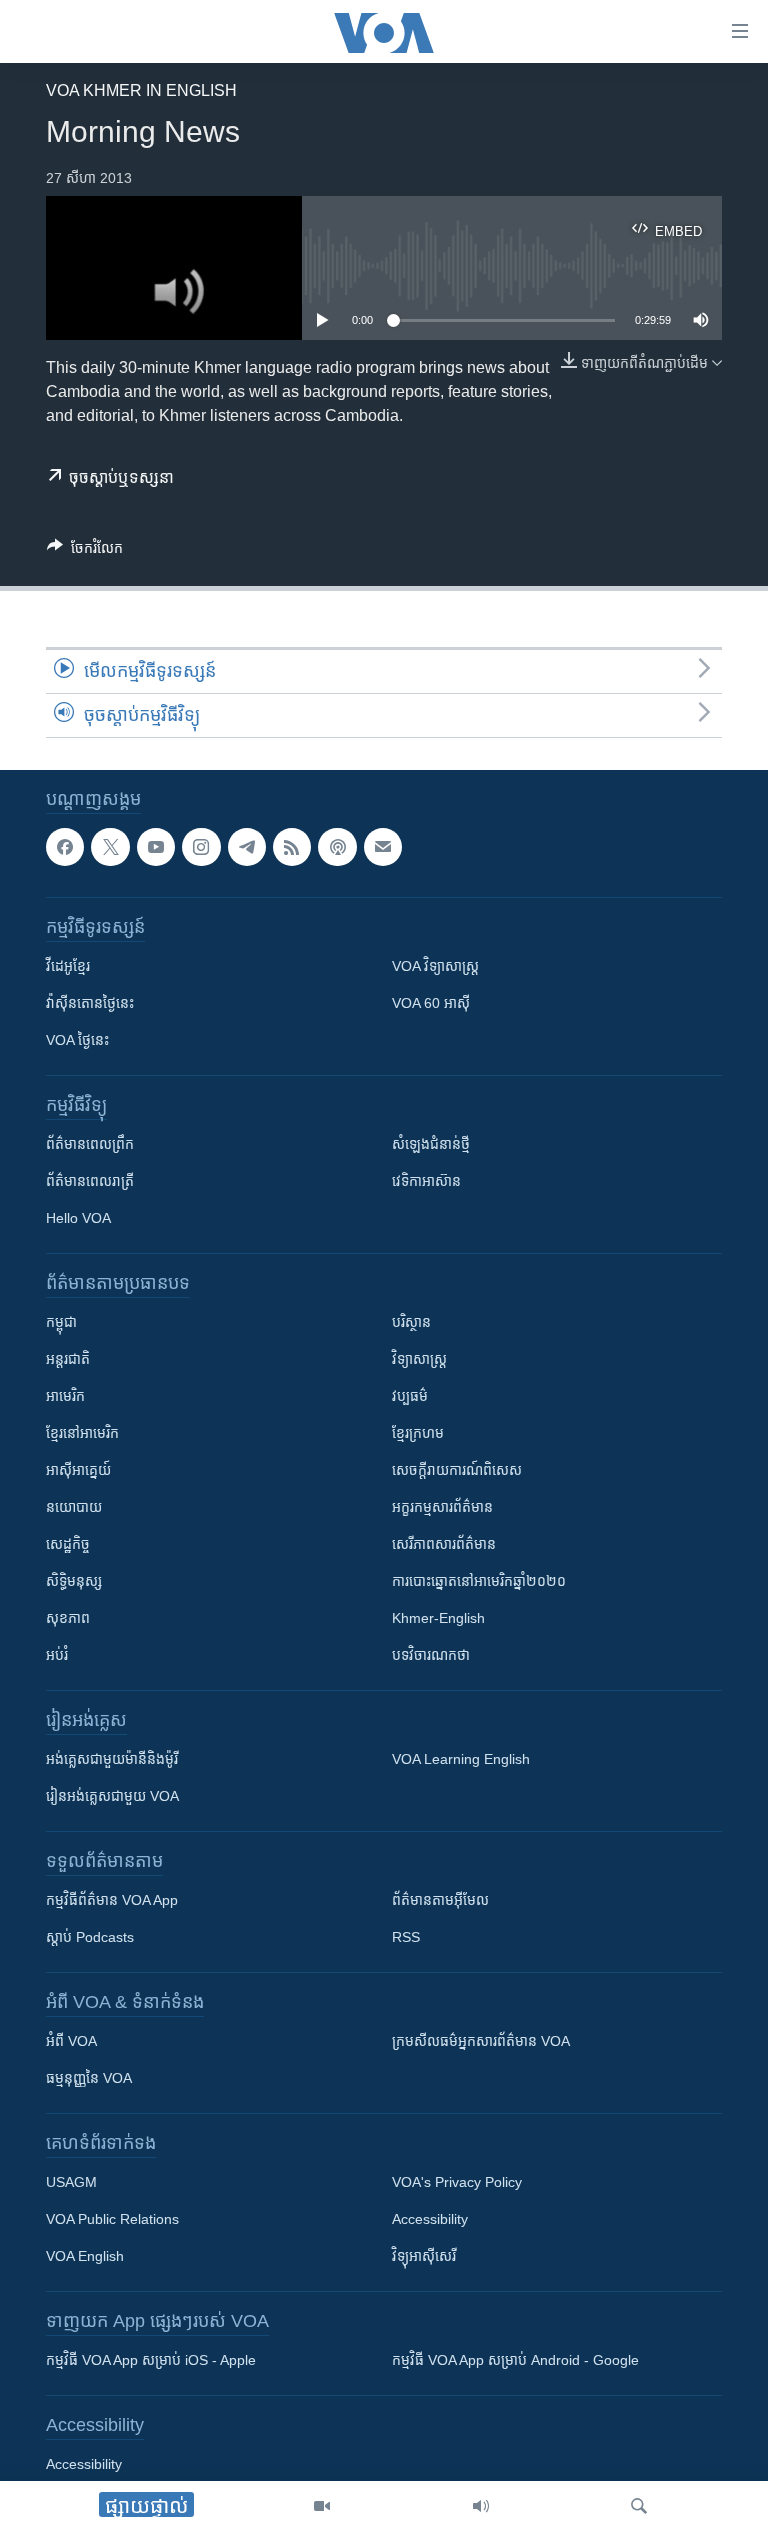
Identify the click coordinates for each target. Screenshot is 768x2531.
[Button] (85, 551)
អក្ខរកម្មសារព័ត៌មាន (442, 1507)
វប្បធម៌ (410, 1396)
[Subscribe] (383, 847)
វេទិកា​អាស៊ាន (426, 1181)
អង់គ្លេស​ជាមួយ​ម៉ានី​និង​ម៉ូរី (112, 1759)
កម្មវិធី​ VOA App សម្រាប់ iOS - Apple (151, 2360)
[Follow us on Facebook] (65, 847)
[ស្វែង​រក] (639, 2506)
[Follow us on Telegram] (247, 847)
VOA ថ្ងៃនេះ (77, 1040)
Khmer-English (438, 1618)
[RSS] (292, 847)
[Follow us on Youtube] (156, 847)
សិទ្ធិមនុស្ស (74, 1581)
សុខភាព (68, 1618)
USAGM (71, 2182)
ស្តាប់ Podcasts (90, 1937)
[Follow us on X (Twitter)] (110, 847)
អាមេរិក (65, 1396)
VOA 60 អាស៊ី (431, 1003)
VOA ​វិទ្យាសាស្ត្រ (435, 966)
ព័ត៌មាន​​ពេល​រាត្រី (90, 1181)
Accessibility (430, 2219)
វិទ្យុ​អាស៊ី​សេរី (424, 2256)
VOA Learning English (461, 1759)
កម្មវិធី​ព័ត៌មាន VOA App (112, 1900)
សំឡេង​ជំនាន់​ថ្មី (431, 1144)
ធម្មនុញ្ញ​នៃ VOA (89, 2078)
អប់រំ (57, 1655)
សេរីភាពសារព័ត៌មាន (444, 1544)
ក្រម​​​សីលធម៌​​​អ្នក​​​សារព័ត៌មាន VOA (481, 2041)
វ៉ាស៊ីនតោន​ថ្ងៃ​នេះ (90, 1003)
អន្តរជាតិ (68, 1359)
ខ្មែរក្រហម (418, 1433)
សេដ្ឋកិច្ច (68, 1544)
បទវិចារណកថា (431, 1655)
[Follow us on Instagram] (201, 847)
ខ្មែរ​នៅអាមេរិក (82, 1433)
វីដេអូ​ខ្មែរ (68, 966)
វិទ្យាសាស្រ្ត (419, 1359)
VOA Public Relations (112, 2219)
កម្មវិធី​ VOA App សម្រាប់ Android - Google (515, 2360)
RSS (406, 1937)
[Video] (322, 2506)
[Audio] (481, 2506)
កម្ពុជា (61, 1322)
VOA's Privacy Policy (457, 2182)
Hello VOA (78, 1218)
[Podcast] (337, 847)
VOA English (85, 2256)
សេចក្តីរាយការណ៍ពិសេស (457, 1470)
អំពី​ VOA (71, 2041)
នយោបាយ (74, 1507)
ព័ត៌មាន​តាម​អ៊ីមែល (440, 1900)
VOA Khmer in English (141, 90)
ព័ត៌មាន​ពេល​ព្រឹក (90, 1144)
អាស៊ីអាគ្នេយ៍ (78, 1470)
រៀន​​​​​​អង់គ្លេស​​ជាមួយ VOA (112, 1796)
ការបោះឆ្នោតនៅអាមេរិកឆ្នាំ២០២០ (479, 1581)
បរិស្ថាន (411, 1322)
